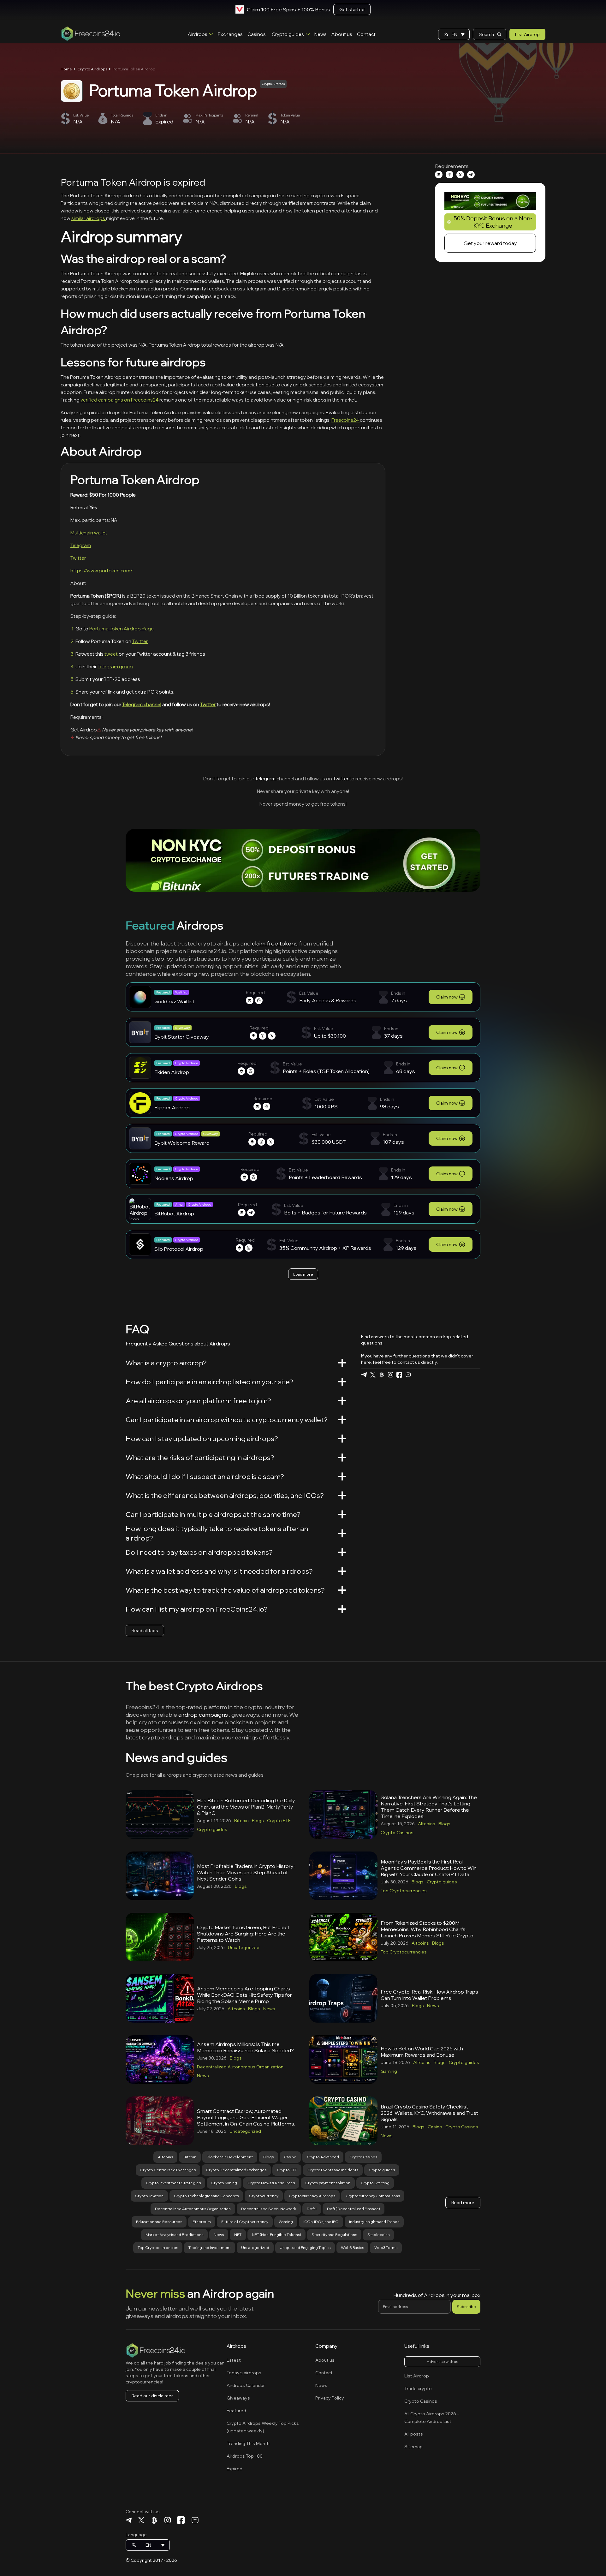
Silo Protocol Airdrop (179, 1249)
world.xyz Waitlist (174, 1001)
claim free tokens (275, 943)
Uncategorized (244, 1947)
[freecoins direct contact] (408, 1375)
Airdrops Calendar (246, 2385)
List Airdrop (527, 34)
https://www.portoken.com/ (101, 571)
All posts (414, 2434)
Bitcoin (241, 1821)
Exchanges (230, 34)
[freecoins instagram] (390, 1375)
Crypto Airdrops (92, 69)
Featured (236, 2411)
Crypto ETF (279, 1821)
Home (66, 69)
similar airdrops (89, 218)
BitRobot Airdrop (174, 1213)
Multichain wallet (89, 533)
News (321, 34)
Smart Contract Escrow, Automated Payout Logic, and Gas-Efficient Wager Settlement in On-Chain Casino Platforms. (246, 2117)
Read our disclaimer (152, 2396)
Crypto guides (288, 34)
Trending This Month (248, 2443)
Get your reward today (490, 243)
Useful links (417, 2346)
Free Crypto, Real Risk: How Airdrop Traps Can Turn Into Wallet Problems (429, 1995)
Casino (435, 2127)
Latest (234, 2360)
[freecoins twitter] (373, 1375)
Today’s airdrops (244, 2373)
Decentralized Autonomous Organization (240, 2067)
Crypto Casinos (397, 1833)
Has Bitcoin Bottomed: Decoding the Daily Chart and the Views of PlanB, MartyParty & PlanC (246, 1807)
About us (342, 34)
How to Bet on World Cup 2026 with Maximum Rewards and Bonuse (422, 2052)
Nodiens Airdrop (174, 1178)
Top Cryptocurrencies (404, 1891)
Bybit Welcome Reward (182, 1143)
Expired (235, 2469)
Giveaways (238, 2398)
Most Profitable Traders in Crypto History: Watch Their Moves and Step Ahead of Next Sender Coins (246, 1872)
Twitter (78, 558)
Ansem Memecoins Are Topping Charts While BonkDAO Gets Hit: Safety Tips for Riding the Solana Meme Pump (244, 1995)
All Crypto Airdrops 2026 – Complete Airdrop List (432, 2418)
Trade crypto (418, 2388)
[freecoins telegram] (364, 1375)
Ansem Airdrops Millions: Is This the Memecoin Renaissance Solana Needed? (245, 2047)
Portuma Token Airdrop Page (121, 629)
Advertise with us (442, 2361)
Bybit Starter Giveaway (182, 1037)
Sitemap (413, 2447)
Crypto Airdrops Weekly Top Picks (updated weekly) (263, 2427)
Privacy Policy (330, 2398)
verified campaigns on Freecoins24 (120, 400)
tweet (111, 654)
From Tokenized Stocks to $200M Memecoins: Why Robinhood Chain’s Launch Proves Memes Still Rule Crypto (427, 1929)
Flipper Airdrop (172, 1107)
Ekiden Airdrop (172, 1072)
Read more (463, 2203)
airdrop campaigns (204, 1715)
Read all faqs (145, 1631)
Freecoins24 (346, 420)
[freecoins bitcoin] (382, 1375)
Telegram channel (142, 704)
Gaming (389, 2071)
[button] (454, 34)
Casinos (257, 34)
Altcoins (427, 1824)
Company (326, 2346)
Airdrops (198, 34)
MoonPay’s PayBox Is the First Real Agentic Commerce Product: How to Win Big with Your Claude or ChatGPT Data (429, 1868)
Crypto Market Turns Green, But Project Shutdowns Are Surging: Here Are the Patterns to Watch (243, 1934)
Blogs (258, 1821)
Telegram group (115, 667)
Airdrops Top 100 (245, 2456)
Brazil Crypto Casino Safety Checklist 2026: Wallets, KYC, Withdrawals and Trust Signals (429, 2113)
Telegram (81, 545)
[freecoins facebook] (399, 1375)
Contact (366, 34)
